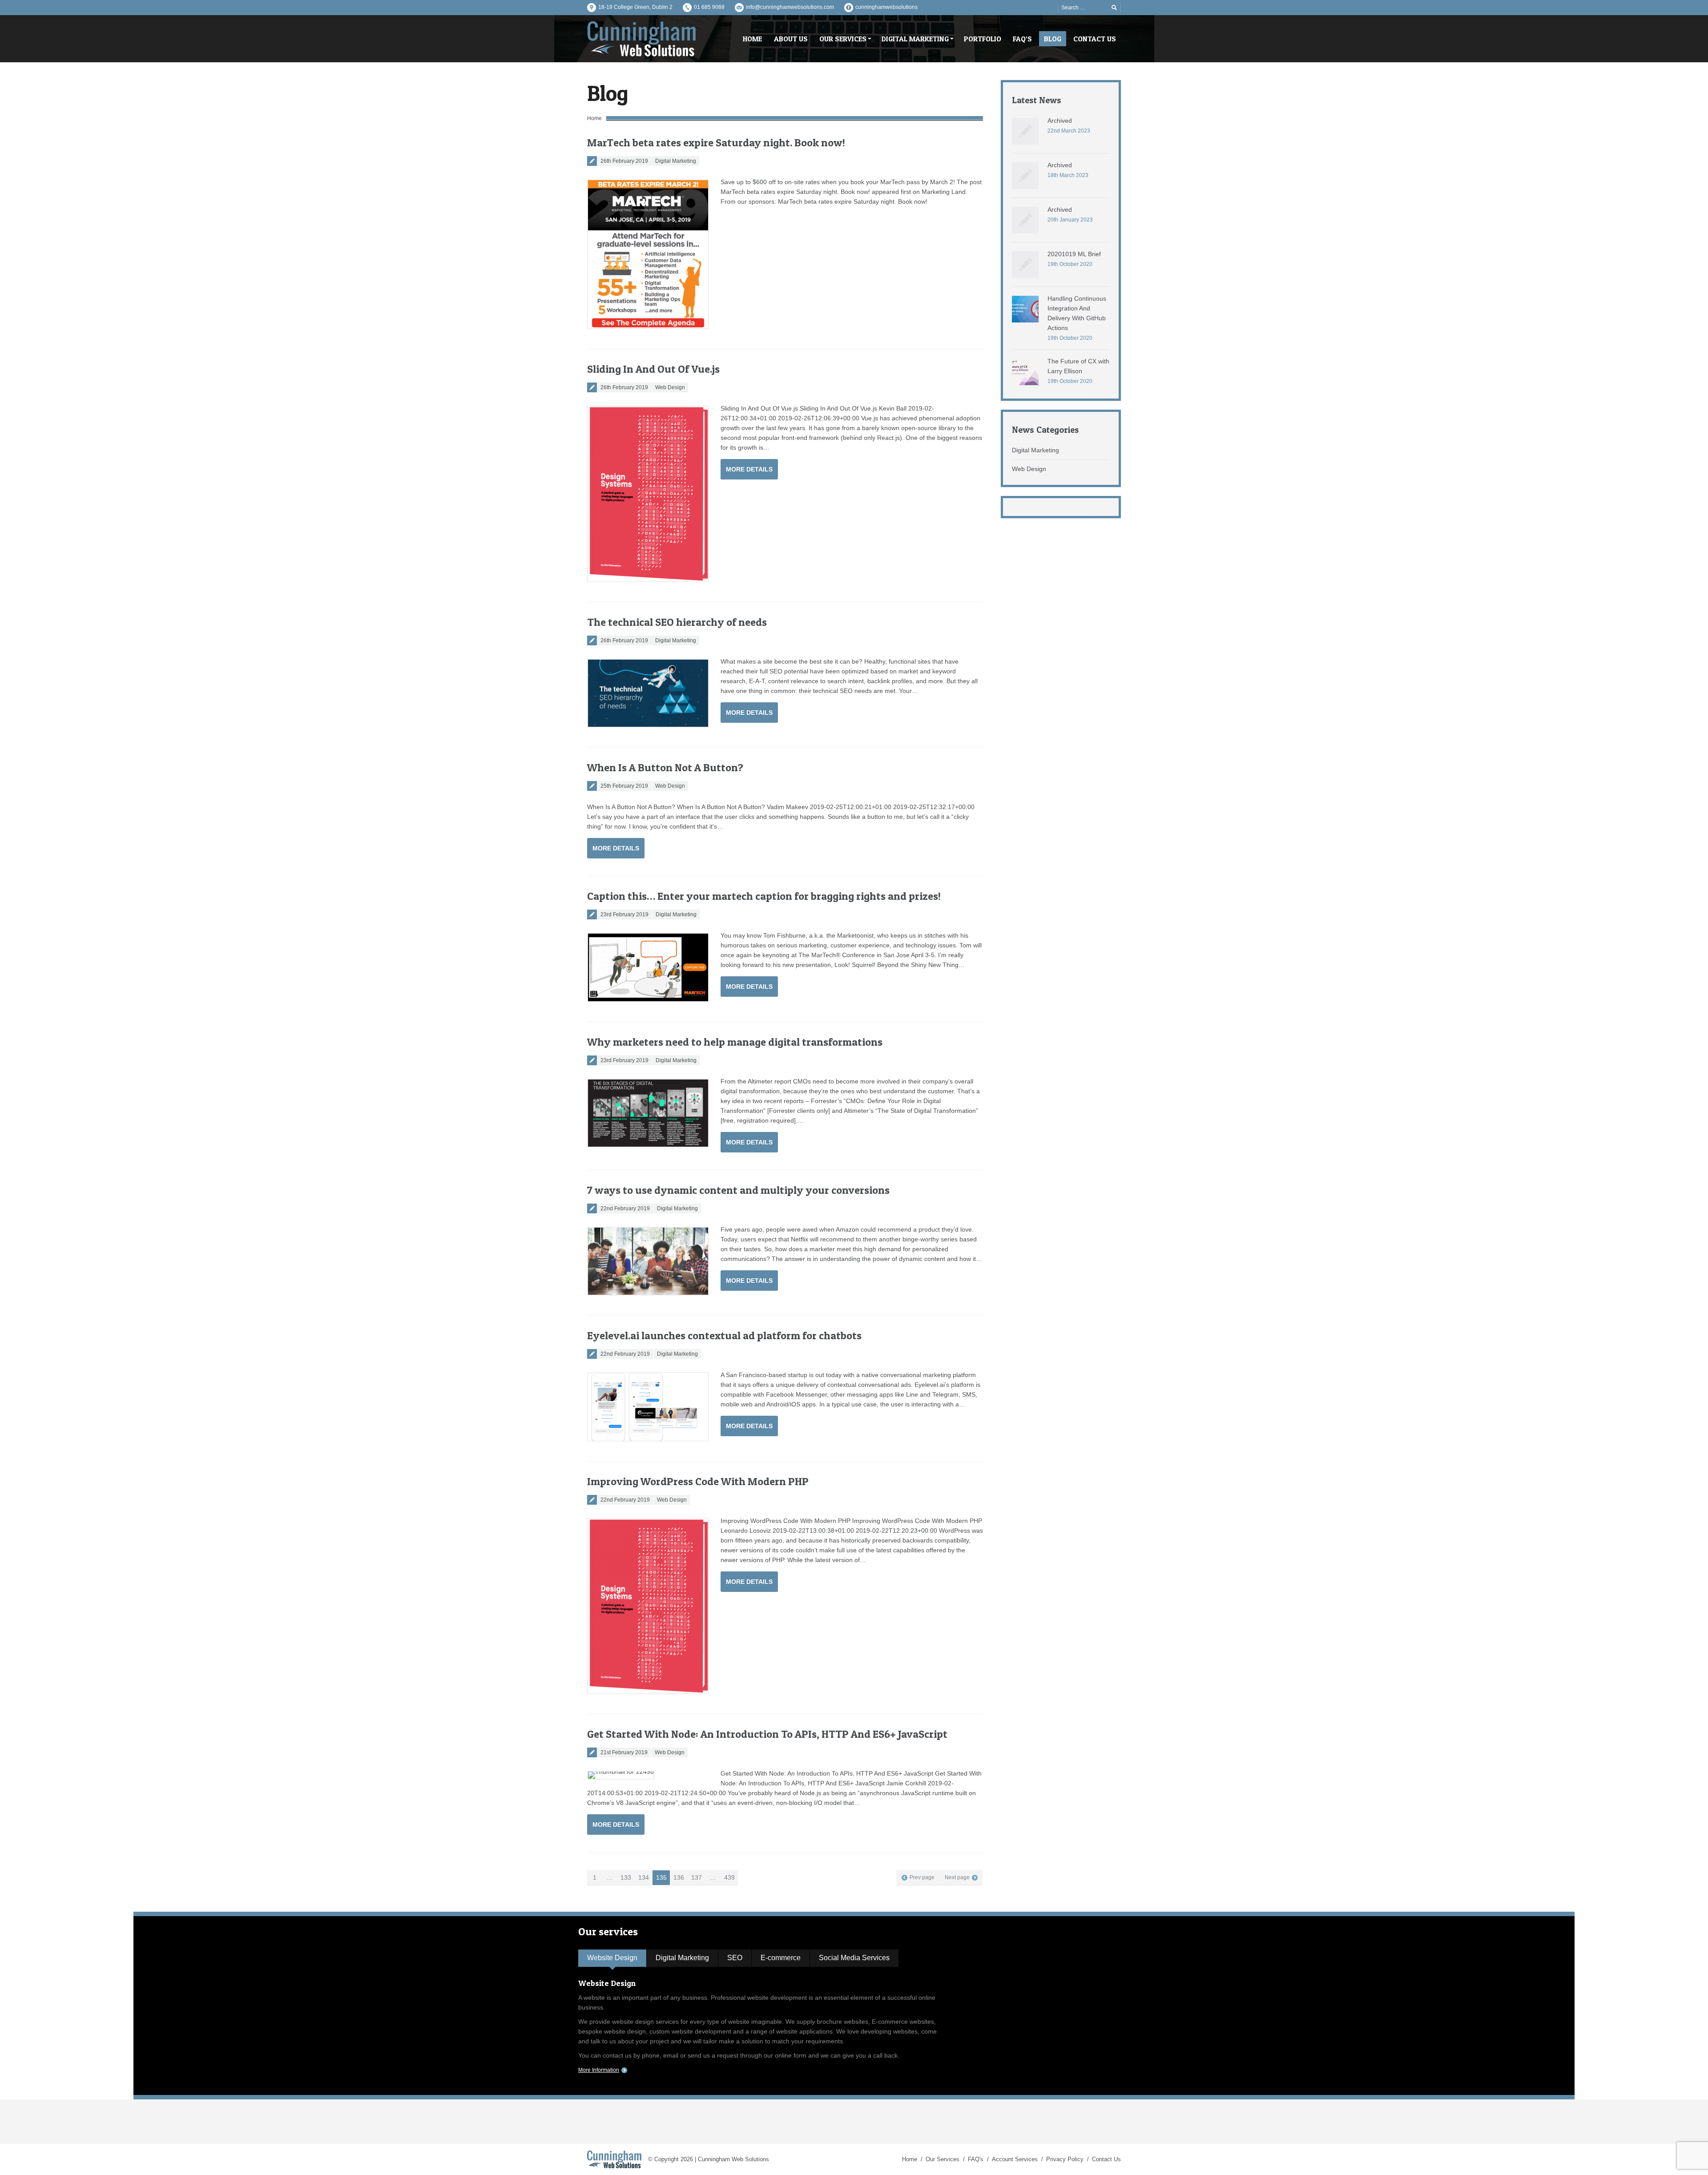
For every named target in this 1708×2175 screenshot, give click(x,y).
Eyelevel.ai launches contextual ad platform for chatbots (724, 1335)
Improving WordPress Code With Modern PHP (698, 1481)
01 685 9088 (709, 7)
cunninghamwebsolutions (886, 7)
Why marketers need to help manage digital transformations (735, 1042)
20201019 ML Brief (1074, 254)
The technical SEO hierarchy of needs (677, 622)
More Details (749, 469)
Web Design (670, 387)
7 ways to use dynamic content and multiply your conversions (738, 1190)
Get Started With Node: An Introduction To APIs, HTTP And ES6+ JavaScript (767, 1734)
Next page (957, 1877)
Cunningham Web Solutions (733, 2159)
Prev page (922, 1877)
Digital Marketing (676, 161)
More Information (599, 2070)
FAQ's (976, 2159)
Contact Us (1106, 2159)
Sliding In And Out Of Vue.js (653, 369)
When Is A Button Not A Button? (665, 767)
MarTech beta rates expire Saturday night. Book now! (716, 143)
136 (679, 1877)
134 (644, 1877)
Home (594, 118)
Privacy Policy (1065, 2159)
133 (626, 1877)
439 (729, 1877)
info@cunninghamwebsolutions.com (790, 7)
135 (661, 1877)
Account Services (1015, 2159)
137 (697, 1877)
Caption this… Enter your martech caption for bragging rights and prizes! (764, 896)
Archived (1060, 121)
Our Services (943, 2159)
